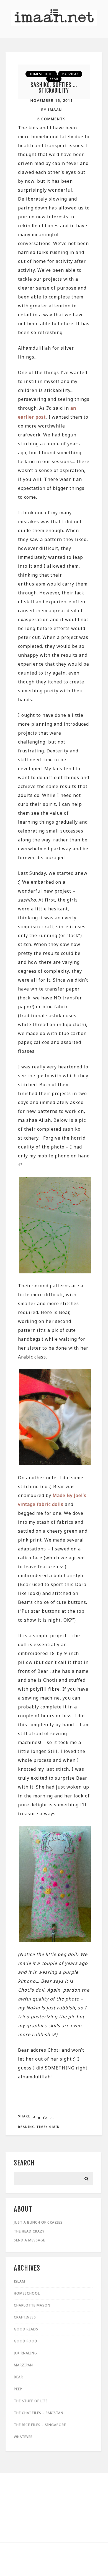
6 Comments (52, 119)
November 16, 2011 (52, 100)
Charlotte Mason (32, 2305)
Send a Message (29, 2240)
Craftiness (25, 2317)
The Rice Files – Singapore (40, 2425)
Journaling (25, 2353)
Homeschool (41, 74)
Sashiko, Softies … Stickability (54, 88)
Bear (54, 79)
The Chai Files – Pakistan (39, 2413)
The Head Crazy (29, 2231)
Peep (18, 2389)
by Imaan (52, 110)
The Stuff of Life (31, 2401)
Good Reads (26, 2329)
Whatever (23, 2437)
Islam (20, 2281)
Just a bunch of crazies (38, 2222)
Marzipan (70, 74)
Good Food (26, 2341)
